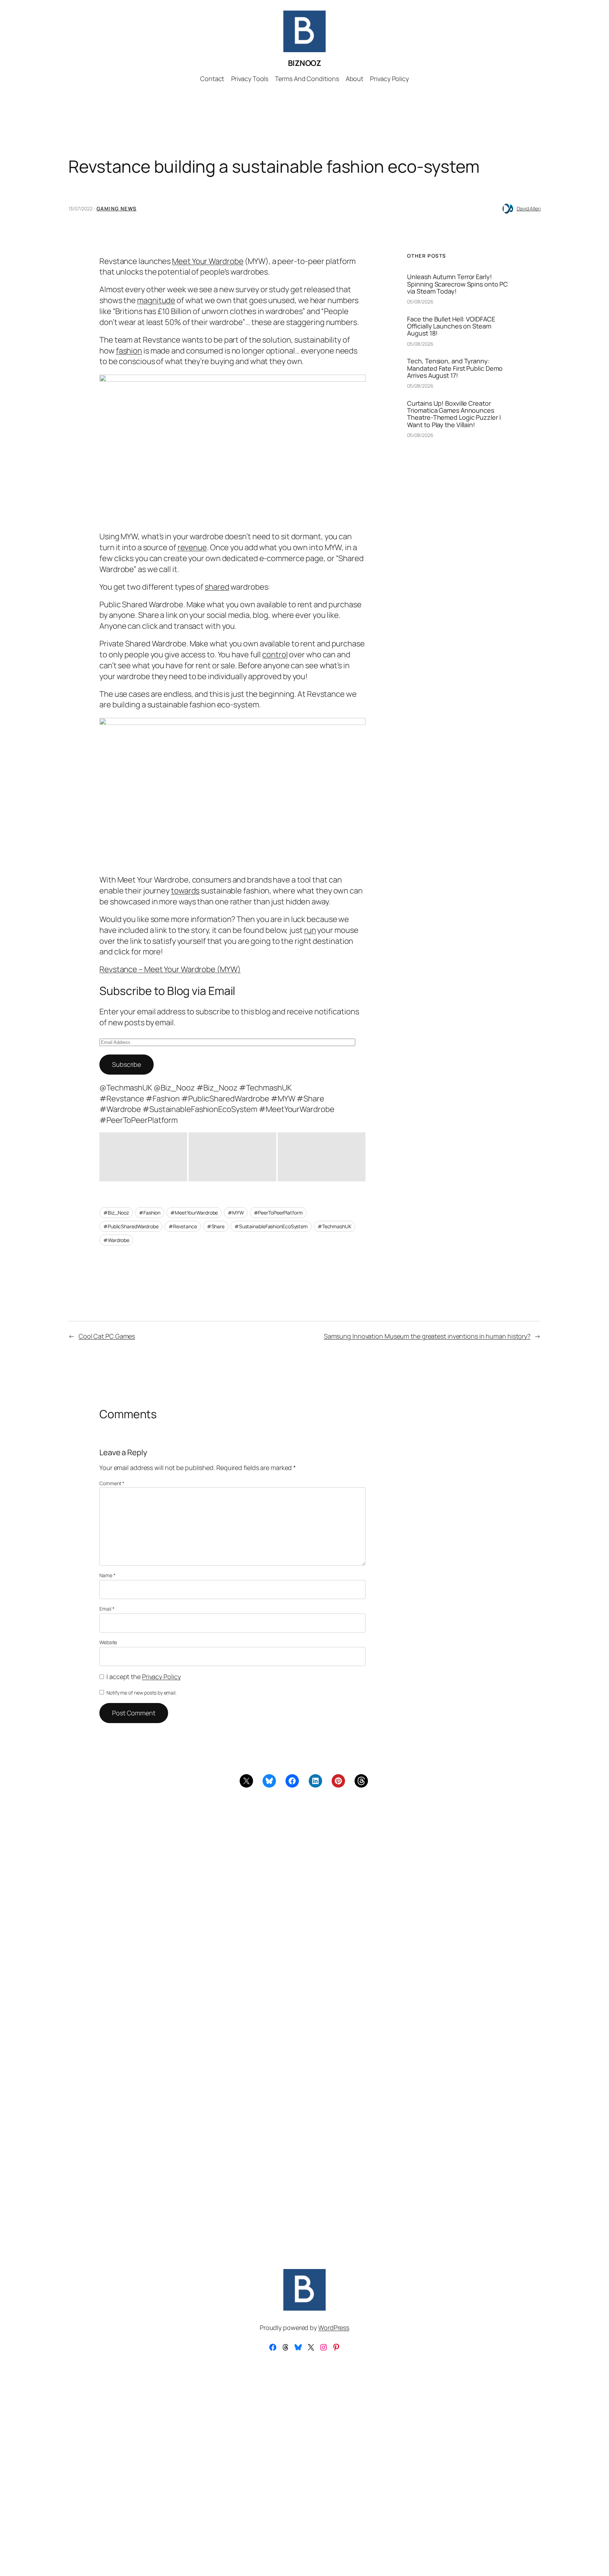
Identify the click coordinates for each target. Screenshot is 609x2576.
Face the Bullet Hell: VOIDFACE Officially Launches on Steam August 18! (451, 326)
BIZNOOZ (305, 63)
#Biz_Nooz (116, 1213)
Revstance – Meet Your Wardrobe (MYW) (170, 969)
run (310, 930)
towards (185, 891)
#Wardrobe (116, 1240)
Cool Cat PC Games (107, 1336)
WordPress (334, 2328)
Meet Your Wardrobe (208, 261)
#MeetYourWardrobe (194, 1213)
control (275, 654)
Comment (112, 1483)
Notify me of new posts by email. (142, 1693)
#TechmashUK (334, 1226)
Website (108, 1642)
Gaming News (116, 208)
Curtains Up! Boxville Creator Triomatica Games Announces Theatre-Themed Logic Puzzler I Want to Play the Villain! (454, 414)
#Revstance (183, 1226)
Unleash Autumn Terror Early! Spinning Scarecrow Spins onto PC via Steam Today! (457, 284)
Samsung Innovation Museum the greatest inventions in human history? (427, 1336)
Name (107, 1575)
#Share (216, 1226)
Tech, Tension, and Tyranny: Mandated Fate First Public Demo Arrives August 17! (455, 368)
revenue (192, 547)
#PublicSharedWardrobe (131, 1226)
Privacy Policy (161, 1677)
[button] (143, 1157)
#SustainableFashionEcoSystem (271, 1226)
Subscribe (127, 1064)
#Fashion (150, 1213)
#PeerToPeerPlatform (278, 1213)
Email (107, 1609)
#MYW (236, 1213)
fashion (129, 351)
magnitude (156, 300)
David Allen (529, 208)
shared (217, 587)
